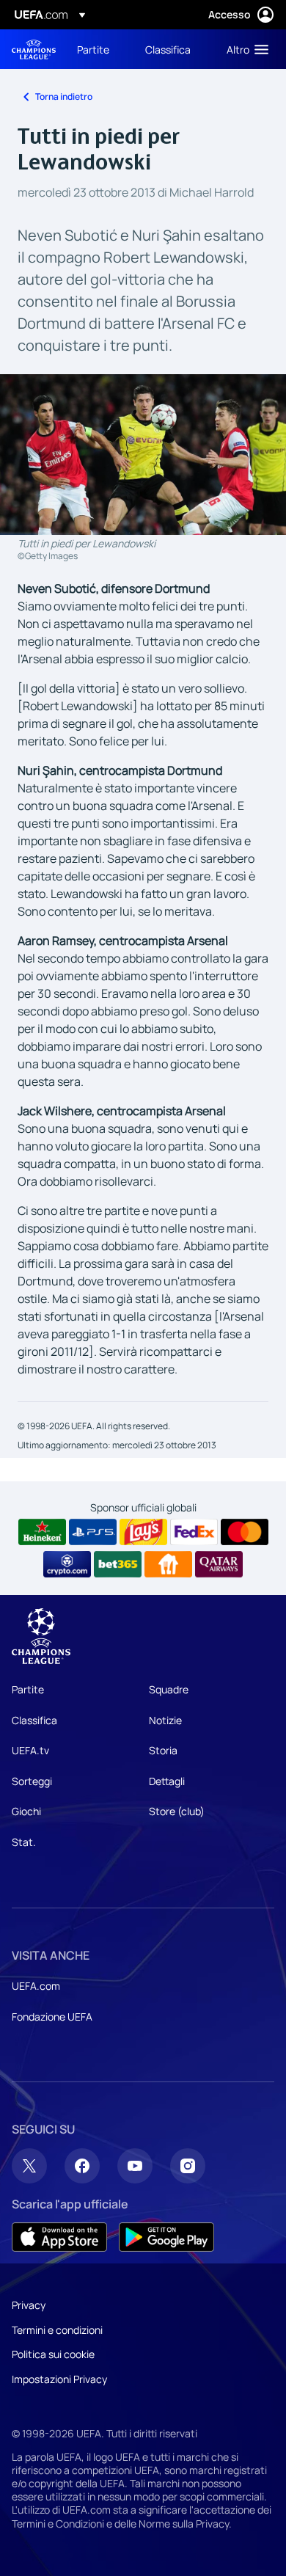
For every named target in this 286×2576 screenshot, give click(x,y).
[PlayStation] (93, 1532)
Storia (163, 1750)
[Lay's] (143, 1532)
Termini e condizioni (57, 2330)
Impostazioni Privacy (59, 2379)
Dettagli (167, 1781)
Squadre (169, 1689)
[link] (93, 49)
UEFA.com (36, 1986)
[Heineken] (42, 1532)
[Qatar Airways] (219, 1564)
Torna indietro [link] (64, 96)
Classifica (34, 1720)
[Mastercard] (245, 1532)
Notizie (165, 1720)
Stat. (24, 1842)
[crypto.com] (67, 1564)
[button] (244, 49)
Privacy (29, 2305)
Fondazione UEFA (52, 2017)
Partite (28, 1689)
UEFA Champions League (34, 50)
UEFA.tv (30, 1750)
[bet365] (118, 1564)
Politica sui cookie (53, 2354)
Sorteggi (32, 1781)
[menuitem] (99, 49)
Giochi (26, 1811)
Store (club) (177, 1811)
